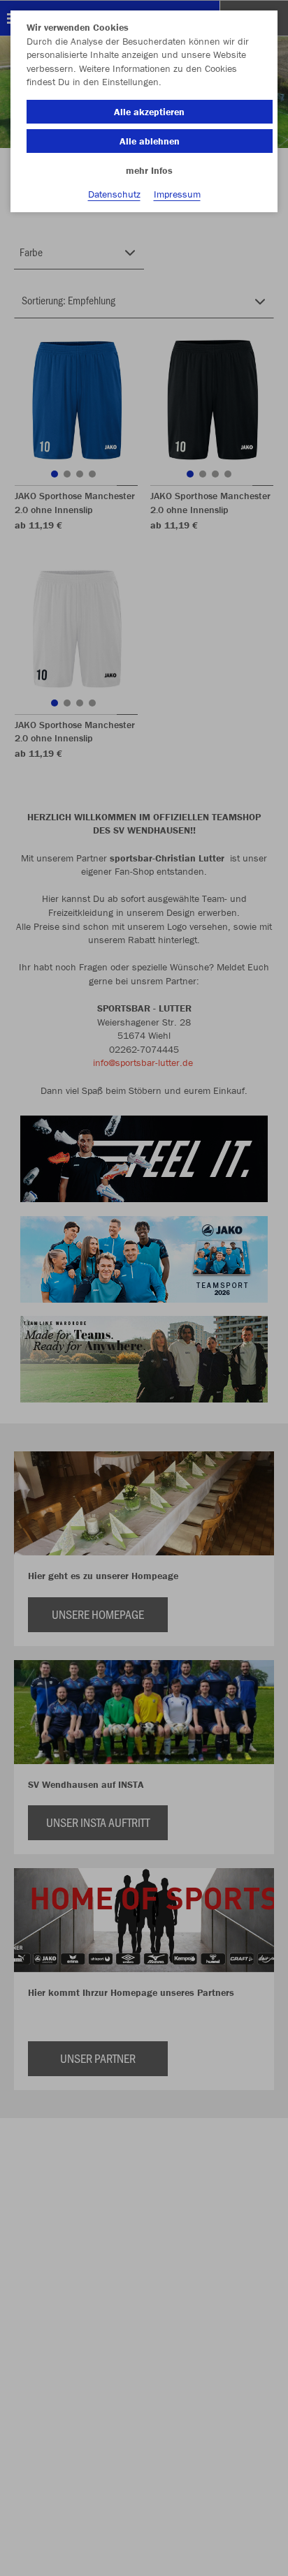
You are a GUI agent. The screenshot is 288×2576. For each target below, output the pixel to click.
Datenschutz (114, 194)
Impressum (177, 194)
